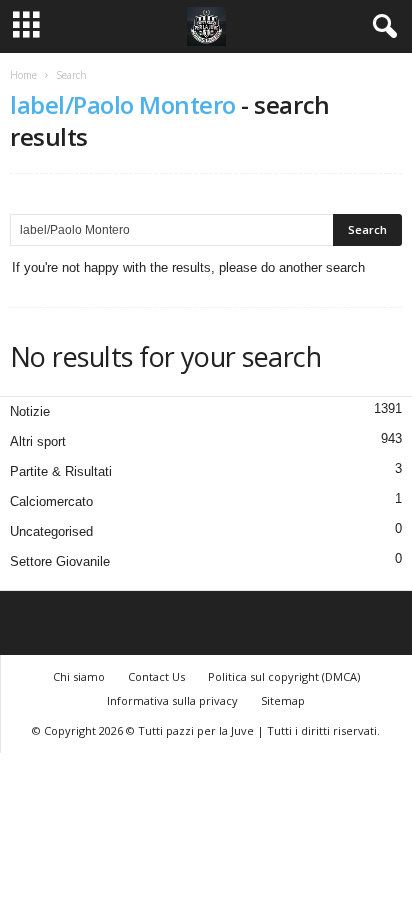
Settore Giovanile (60, 561)
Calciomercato (51, 501)
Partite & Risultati (61, 471)
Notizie (30, 411)
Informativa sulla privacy (172, 700)
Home (23, 75)
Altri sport (38, 441)
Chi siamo (79, 676)
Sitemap (283, 700)
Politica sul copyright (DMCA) (284, 676)
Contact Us (156, 676)
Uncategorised (51, 531)
